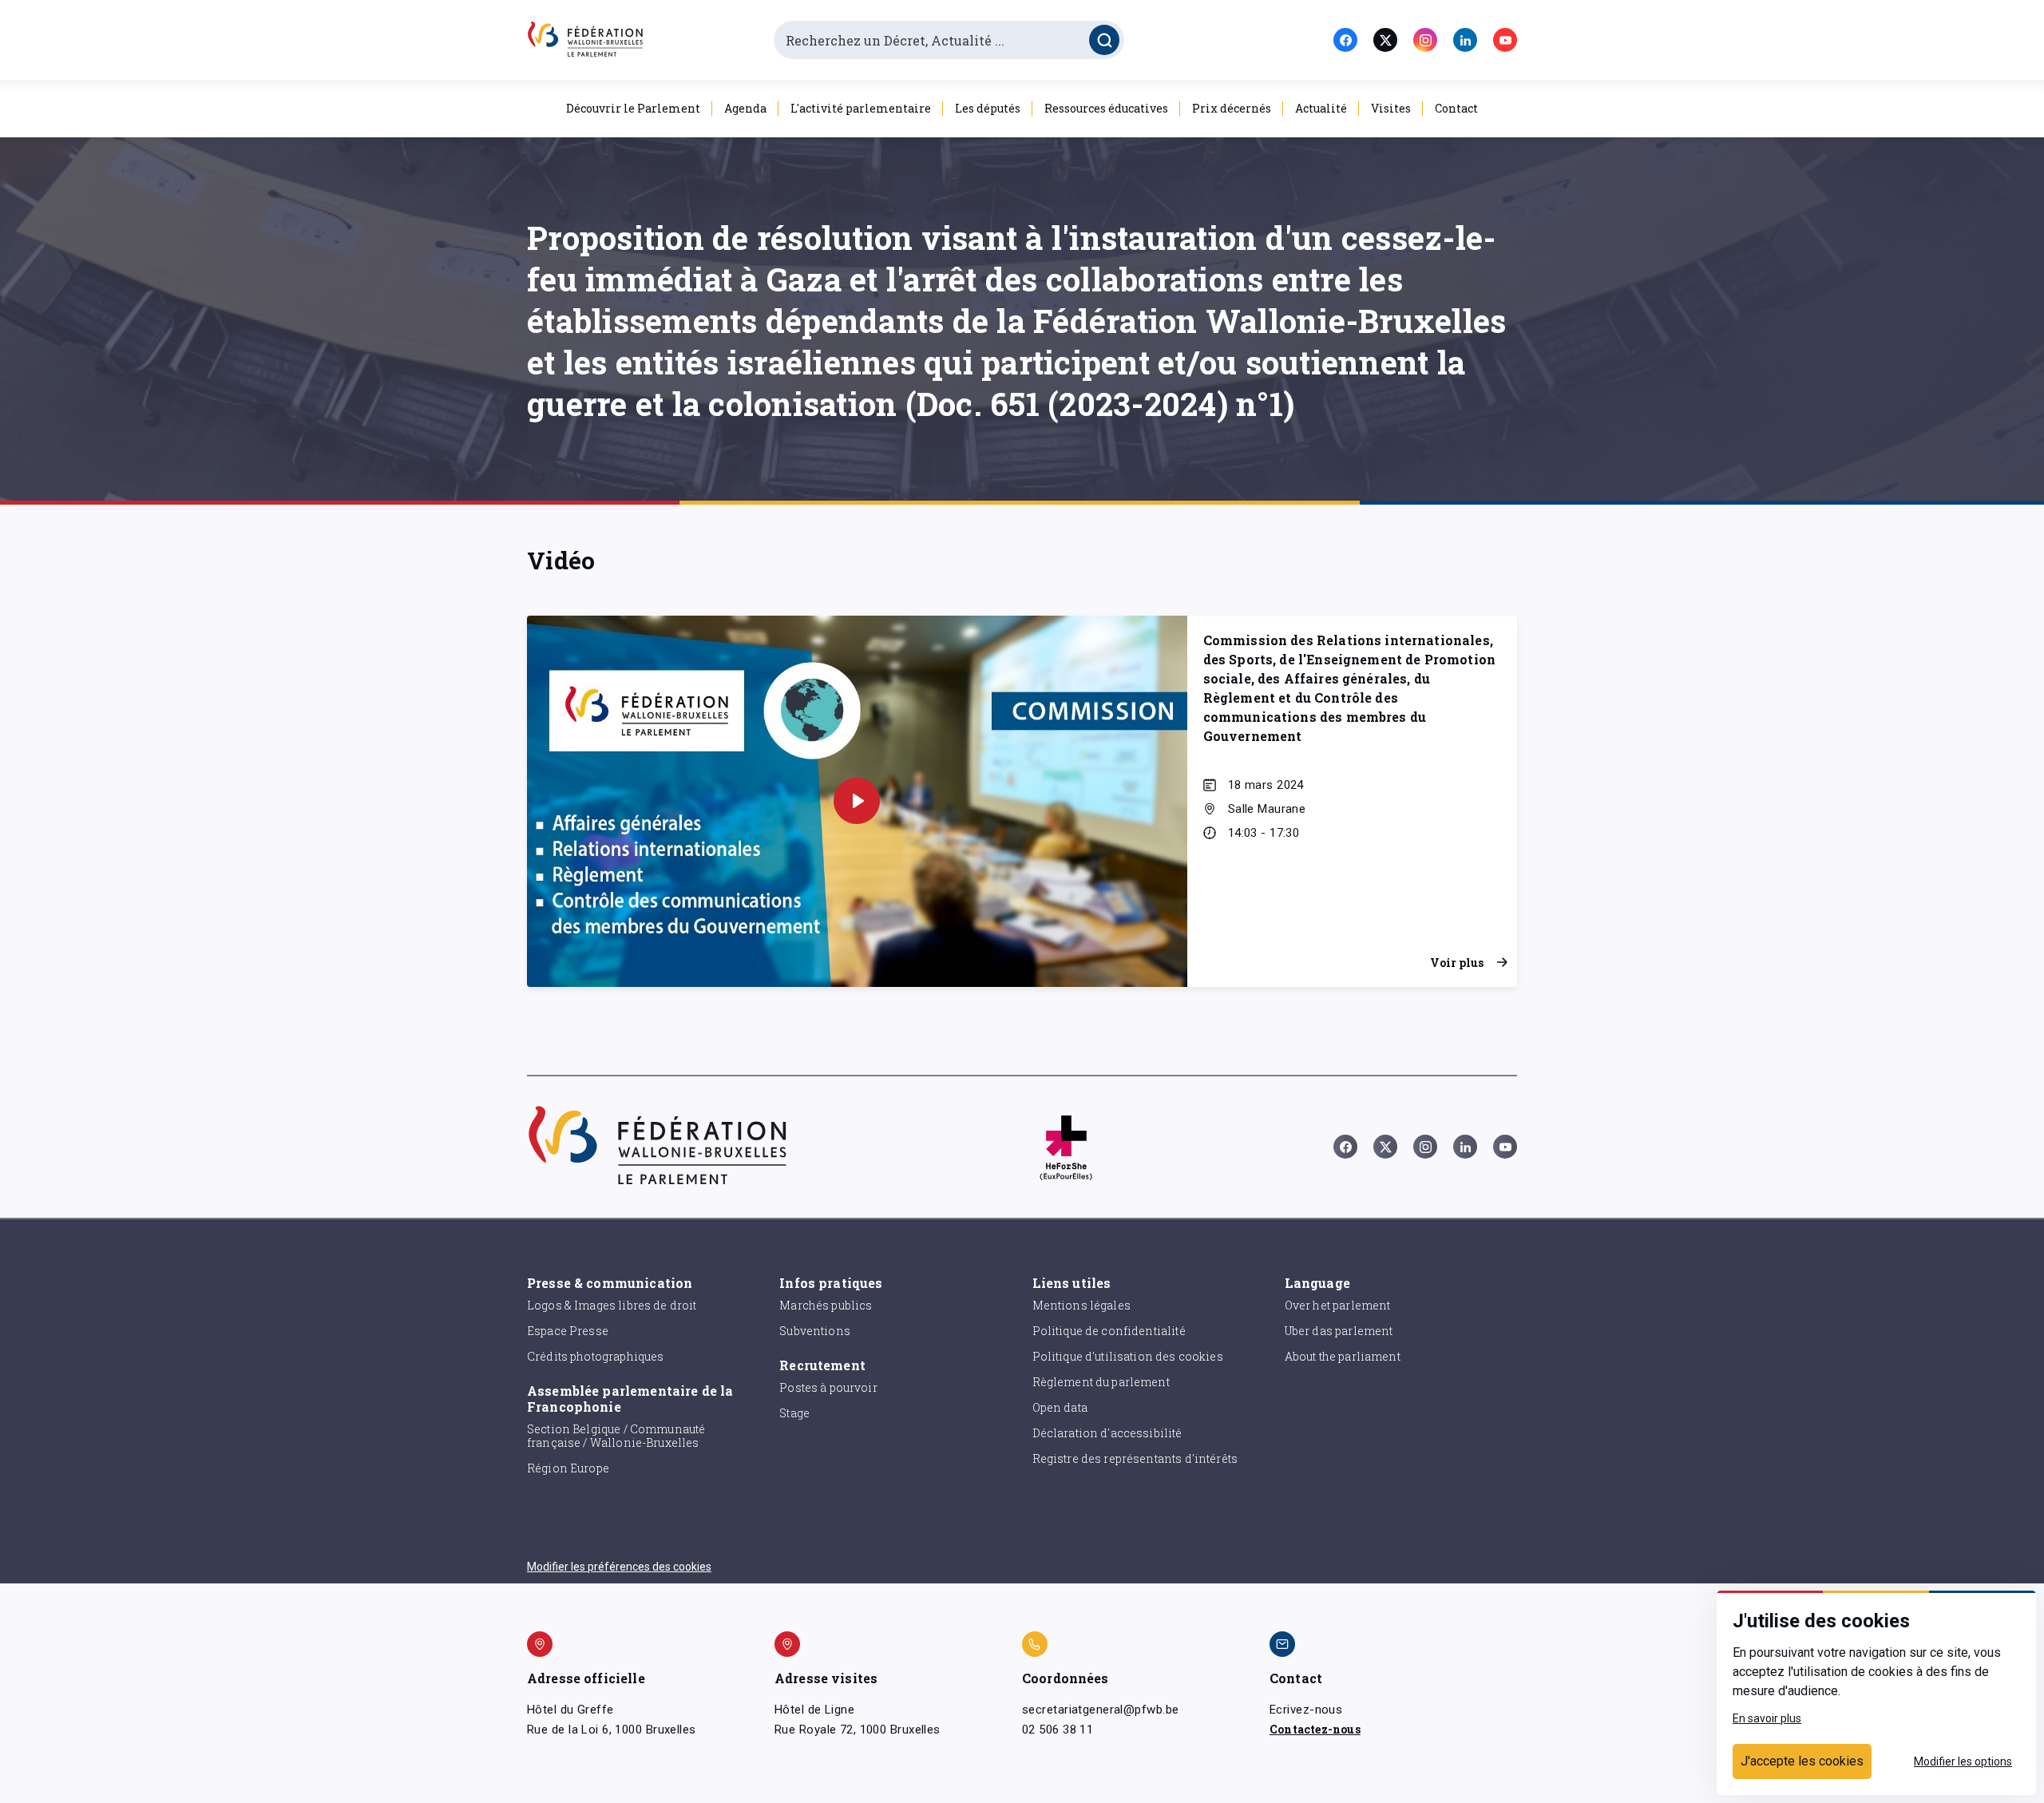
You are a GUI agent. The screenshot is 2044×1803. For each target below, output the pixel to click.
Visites (1391, 108)
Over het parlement (1338, 1305)
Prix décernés (1232, 108)
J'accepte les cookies (1802, 1761)
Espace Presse (568, 1331)
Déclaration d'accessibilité (1107, 1433)
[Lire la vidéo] (857, 801)
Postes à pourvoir (828, 1387)
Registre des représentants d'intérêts (1135, 1458)
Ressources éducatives (1106, 108)
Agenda (745, 108)
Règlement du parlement (1101, 1382)
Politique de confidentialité (1109, 1331)
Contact (1456, 108)
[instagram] (1425, 40)
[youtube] (1505, 40)
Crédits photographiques (595, 1356)
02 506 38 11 (1058, 1730)
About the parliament (1343, 1356)
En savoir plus (1767, 1718)
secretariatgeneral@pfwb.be (1100, 1710)
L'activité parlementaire (861, 108)
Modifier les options (1963, 1761)
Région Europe (568, 1468)
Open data (1060, 1407)
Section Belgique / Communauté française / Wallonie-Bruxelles (616, 1436)
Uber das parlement (1339, 1331)
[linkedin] (1465, 40)
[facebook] (1345, 40)
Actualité (1321, 108)
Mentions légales (1081, 1305)
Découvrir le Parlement (633, 108)
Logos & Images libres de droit (612, 1305)
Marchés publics (826, 1305)
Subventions (815, 1331)
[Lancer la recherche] (1104, 40)
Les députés (988, 108)
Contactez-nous (1315, 1729)
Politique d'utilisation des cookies (1128, 1356)
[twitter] (1385, 40)
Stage (794, 1413)
